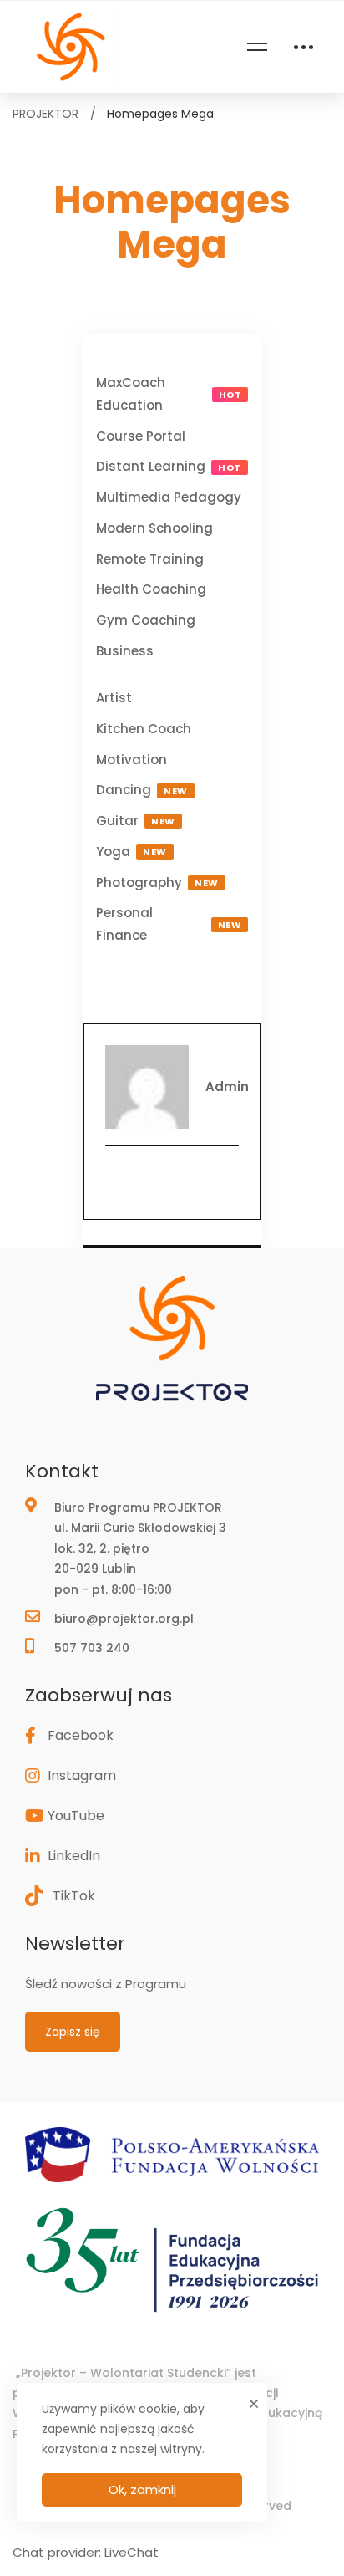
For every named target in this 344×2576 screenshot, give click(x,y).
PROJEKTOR (46, 114)
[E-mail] (172, 1181)
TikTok (74, 1896)
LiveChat (132, 2552)
